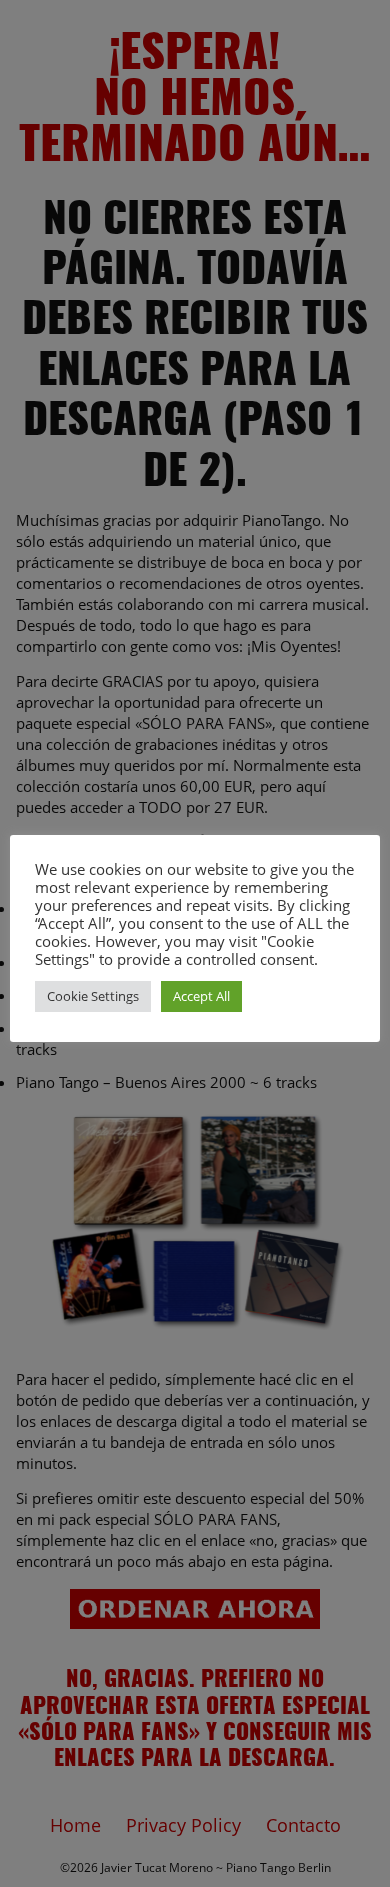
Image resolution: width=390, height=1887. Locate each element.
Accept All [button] (201, 996)
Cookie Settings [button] (93, 996)
